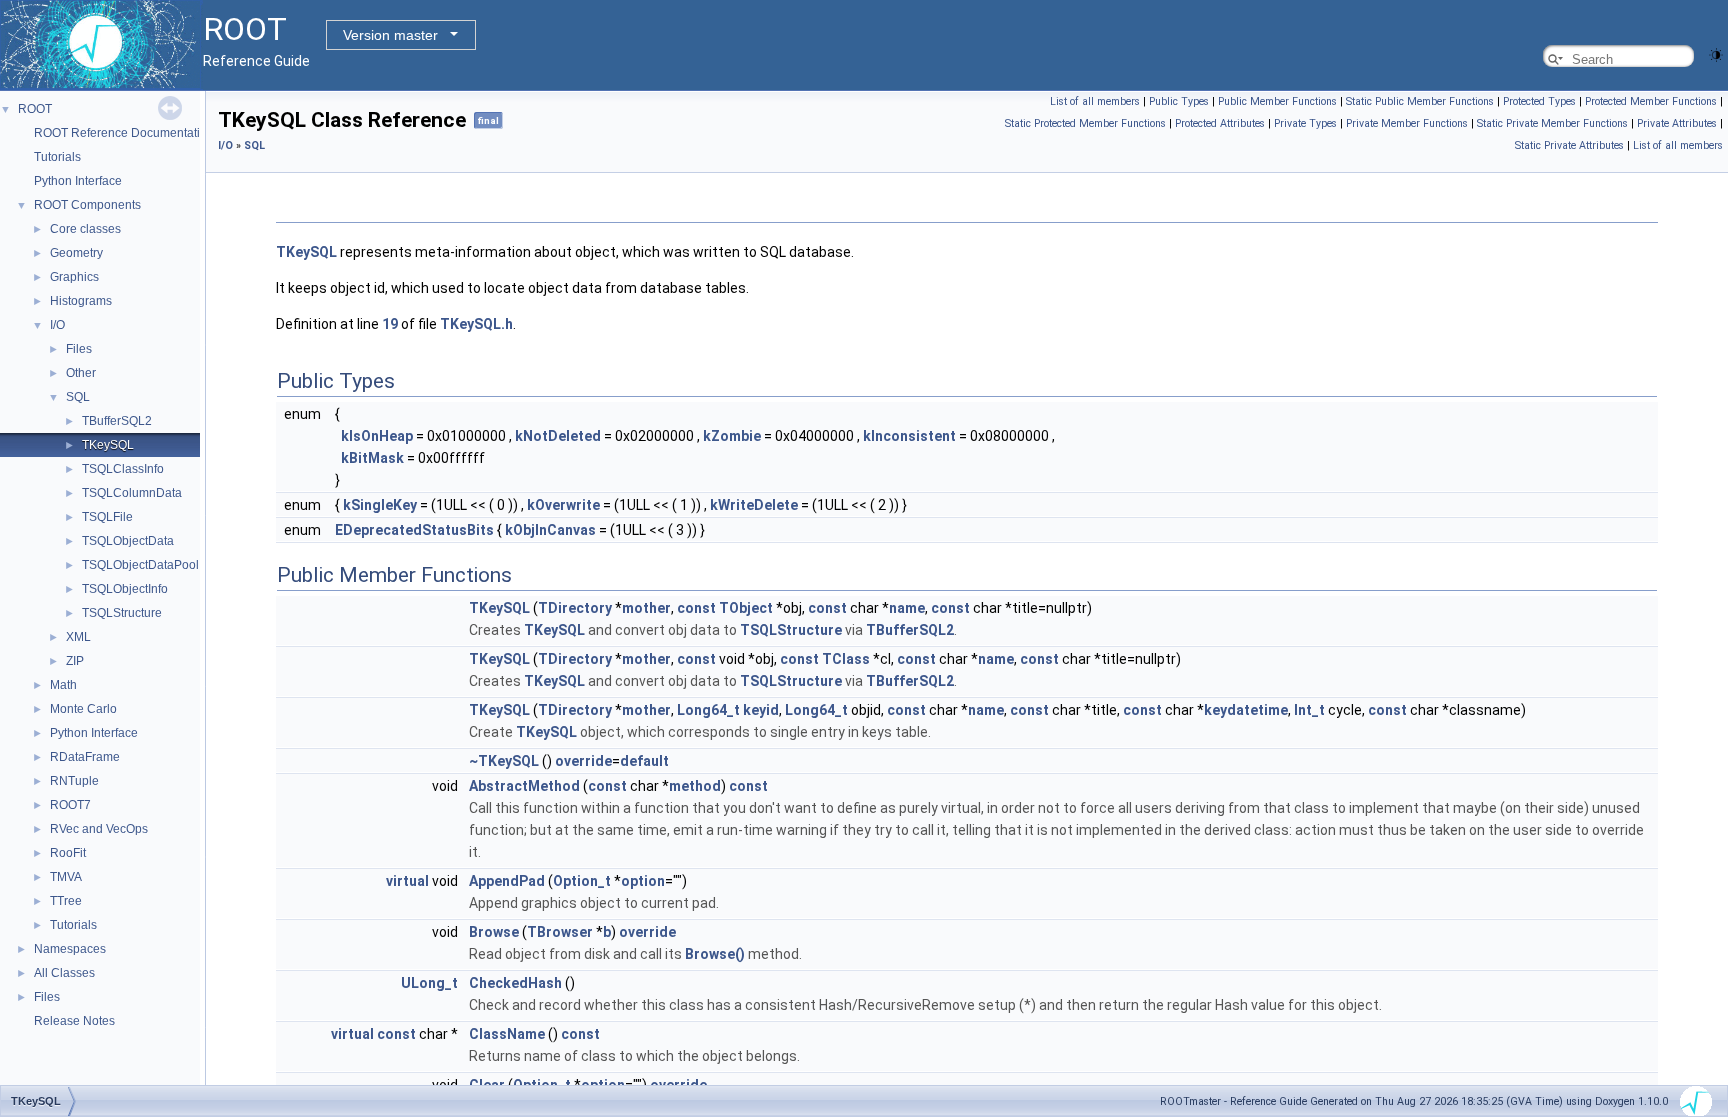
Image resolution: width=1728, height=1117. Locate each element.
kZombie (732, 436)
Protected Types (1539, 101)
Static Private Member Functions (1552, 123)
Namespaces (70, 949)
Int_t (1309, 710)
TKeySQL (108, 445)
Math (63, 685)
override (583, 761)
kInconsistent (909, 436)
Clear (487, 1085)
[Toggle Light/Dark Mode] (1716, 53)
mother (646, 608)
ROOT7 (70, 805)
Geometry (76, 253)
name (907, 608)
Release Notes (74, 1021)
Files (79, 349)
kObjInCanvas (550, 530)
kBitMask (372, 458)
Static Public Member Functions (1420, 101)
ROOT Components (87, 205)
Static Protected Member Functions (1085, 123)
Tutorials (57, 157)
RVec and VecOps (99, 829)
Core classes (85, 229)
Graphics (74, 277)
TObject (746, 608)
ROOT (35, 109)
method (695, 786)
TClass (846, 659)
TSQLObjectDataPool (140, 565)
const (696, 608)
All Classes (64, 973)
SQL (78, 397)
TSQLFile (107, 517)
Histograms (81, 301)
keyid (761, 710)
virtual (407, 881)
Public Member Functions (1277, 101)
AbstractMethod (524, 786)
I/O (57, 325)
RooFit (68, 853)
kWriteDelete (754, 505)
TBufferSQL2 (117, 421)
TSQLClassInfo (123, 469)
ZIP (75, 661)
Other (81, 373)
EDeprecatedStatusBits (414, 530)
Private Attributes (1677, 123)
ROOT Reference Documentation (124, 133)
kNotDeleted (558, 436)
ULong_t (429, 983)
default (644, 761)
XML (78, 637)
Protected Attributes (1220, 123)
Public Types (1179, 101)
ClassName (507, 1034)
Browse (494, 932)
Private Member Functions (1407, 123)
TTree (66, 901)
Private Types (1305, 123)
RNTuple (74, 781)
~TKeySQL (504, 761)
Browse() (715, 954)
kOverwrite (563, 505)
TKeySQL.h (476, 324)
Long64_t (708, 710)
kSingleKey (380, 505)
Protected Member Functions (1651, 101)
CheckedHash (515, 983)
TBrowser (560, 932)
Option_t (582, 881)
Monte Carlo (83, 709)
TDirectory (575, 608)
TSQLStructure (122, 613)
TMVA (66, 877)
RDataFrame (85, 757)
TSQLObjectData (128, 541)
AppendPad (507, 881)
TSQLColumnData (132, 493)
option (643, 881)
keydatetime (1246, 710)
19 (390, 324)
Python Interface (78, 181)
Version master (390, 35)
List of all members (1095, 101)
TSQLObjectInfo (125, 589)
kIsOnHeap (377, 436)
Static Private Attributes (1569, 145)
